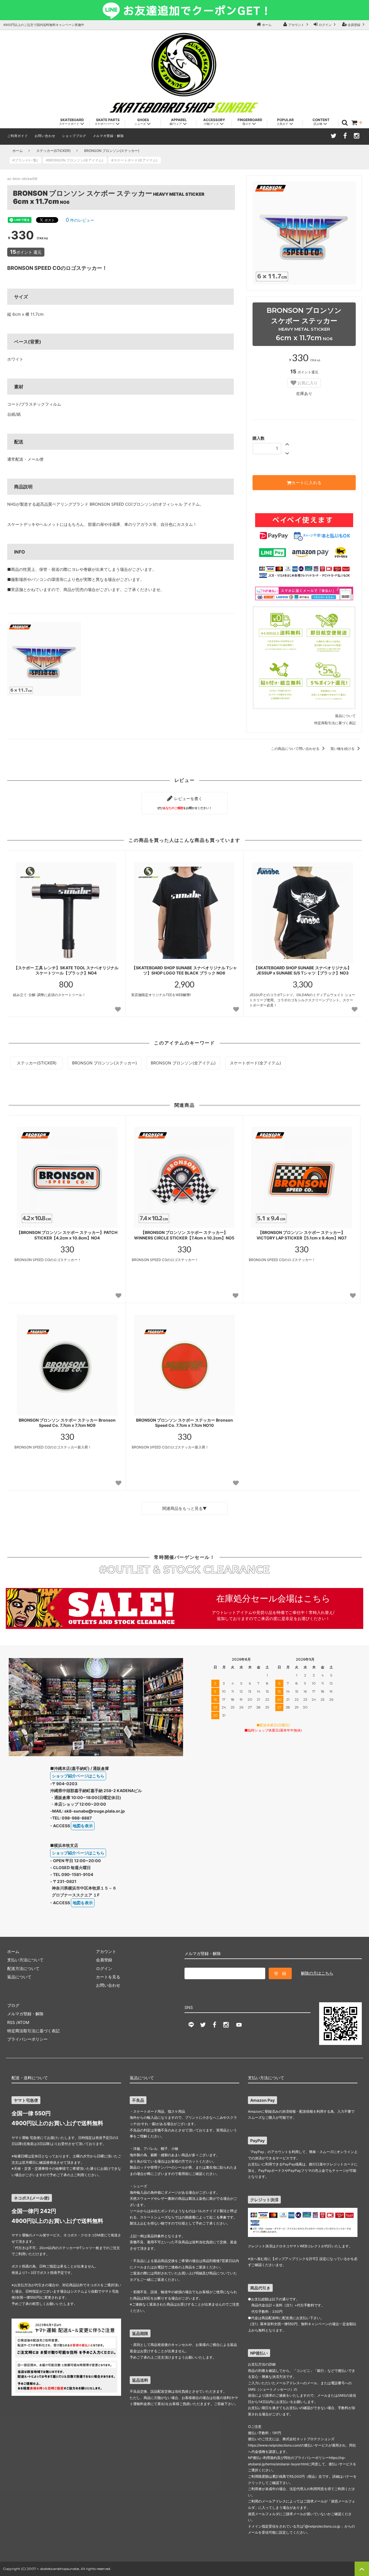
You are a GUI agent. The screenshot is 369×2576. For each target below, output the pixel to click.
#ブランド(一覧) (27, 160)
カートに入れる (307, 483)
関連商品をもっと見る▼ (184, 1508)
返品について (345, 716)
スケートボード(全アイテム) (255, 1063)
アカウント (296, 25)
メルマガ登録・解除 (108, 136)
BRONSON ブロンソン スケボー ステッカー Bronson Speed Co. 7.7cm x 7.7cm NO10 (184, 1423)
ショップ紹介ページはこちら (78, 1776)
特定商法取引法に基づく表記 (33, 2031)
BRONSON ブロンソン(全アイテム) (183, 1063)
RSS (11, 2022)
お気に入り (307, 383)
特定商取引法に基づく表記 (335, 723)
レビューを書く (184, 803)
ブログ (13, 2005)
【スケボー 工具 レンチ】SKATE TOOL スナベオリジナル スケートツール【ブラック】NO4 (66, 970)
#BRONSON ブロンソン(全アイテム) (76, 160)
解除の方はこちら (317, 1973)
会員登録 (354, 25)
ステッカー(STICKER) (53, 151)
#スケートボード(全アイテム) (136, 160)
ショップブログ (74, 136)
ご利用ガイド (18, 136)
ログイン (325, 25)
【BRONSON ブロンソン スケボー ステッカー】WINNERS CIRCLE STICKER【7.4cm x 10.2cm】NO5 (184, 1235)
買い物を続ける (343, 749)
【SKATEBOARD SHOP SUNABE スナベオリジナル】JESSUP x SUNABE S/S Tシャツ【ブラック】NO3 (303, 970)
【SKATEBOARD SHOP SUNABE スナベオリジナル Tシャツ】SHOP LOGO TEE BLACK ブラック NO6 (184, 970)
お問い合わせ (45, 136)
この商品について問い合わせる (296, 749)
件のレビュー (80, 220)
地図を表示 (83, 1826)
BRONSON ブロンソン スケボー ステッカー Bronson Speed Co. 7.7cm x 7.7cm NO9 (67, 1423)
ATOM (23, 2022)
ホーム (266, 25)
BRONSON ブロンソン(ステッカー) (112, 151)
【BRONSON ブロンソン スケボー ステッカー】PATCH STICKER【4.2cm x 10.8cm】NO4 (67, 1235)
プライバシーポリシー (27, 2039)
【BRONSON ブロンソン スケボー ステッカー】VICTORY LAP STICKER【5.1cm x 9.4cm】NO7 (302, 1235)
